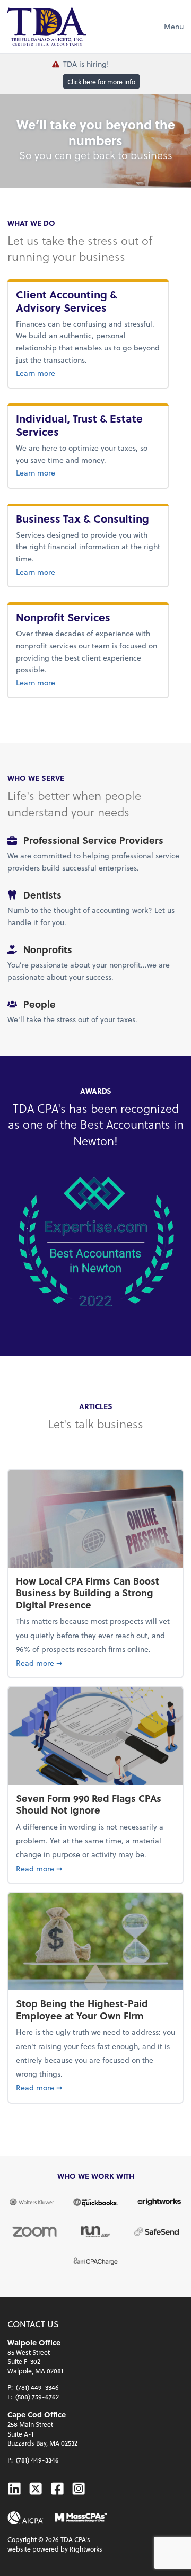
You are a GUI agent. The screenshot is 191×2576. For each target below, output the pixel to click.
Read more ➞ (95, 1663)
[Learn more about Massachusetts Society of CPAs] (81, 2518)
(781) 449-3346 (37, 2387)
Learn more (88, 373)
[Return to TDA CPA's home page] (47, 27)
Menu (174, 26)
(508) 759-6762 (37, 2397)
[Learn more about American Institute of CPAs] (25, 2518)
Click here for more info (101, 81)
